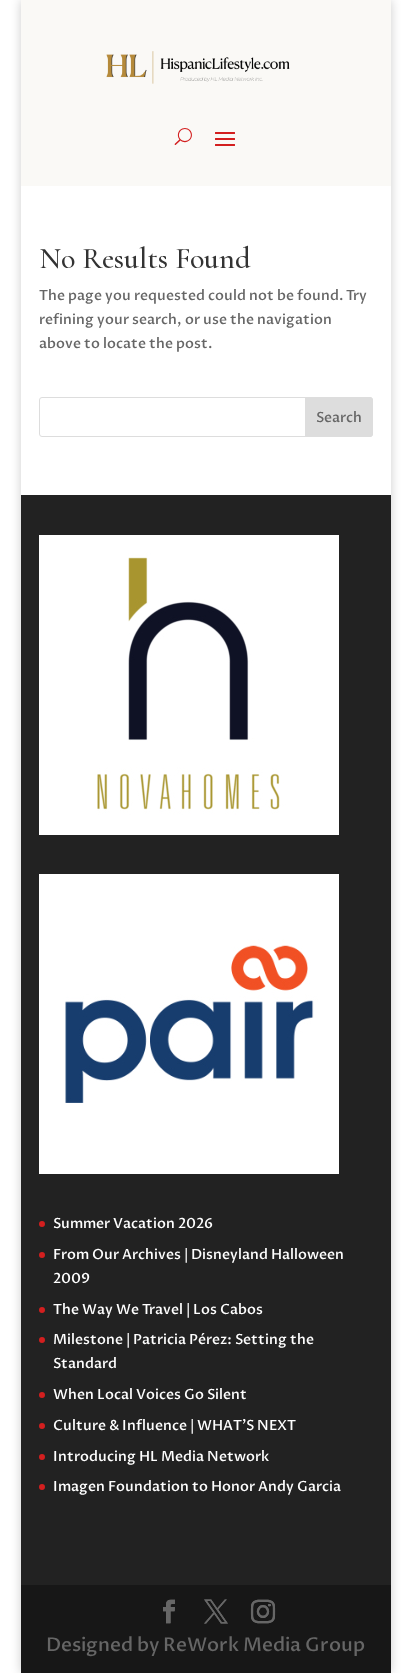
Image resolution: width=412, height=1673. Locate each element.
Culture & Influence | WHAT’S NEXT (174, 1425)
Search (339, 417)
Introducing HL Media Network (161, 1456)
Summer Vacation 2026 (133, 1223)
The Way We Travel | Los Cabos (158, 1309)
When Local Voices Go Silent (150, 1394)
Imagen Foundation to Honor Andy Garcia (197, 1486)
